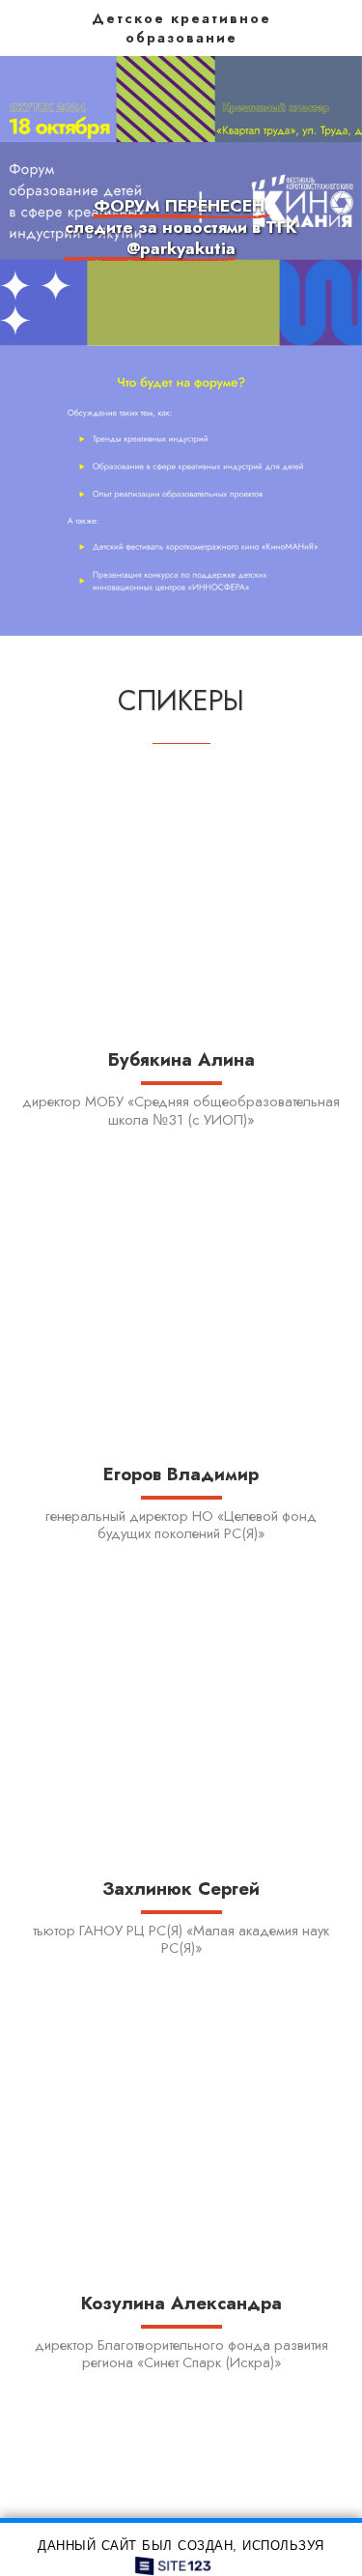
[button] (21, 27)
